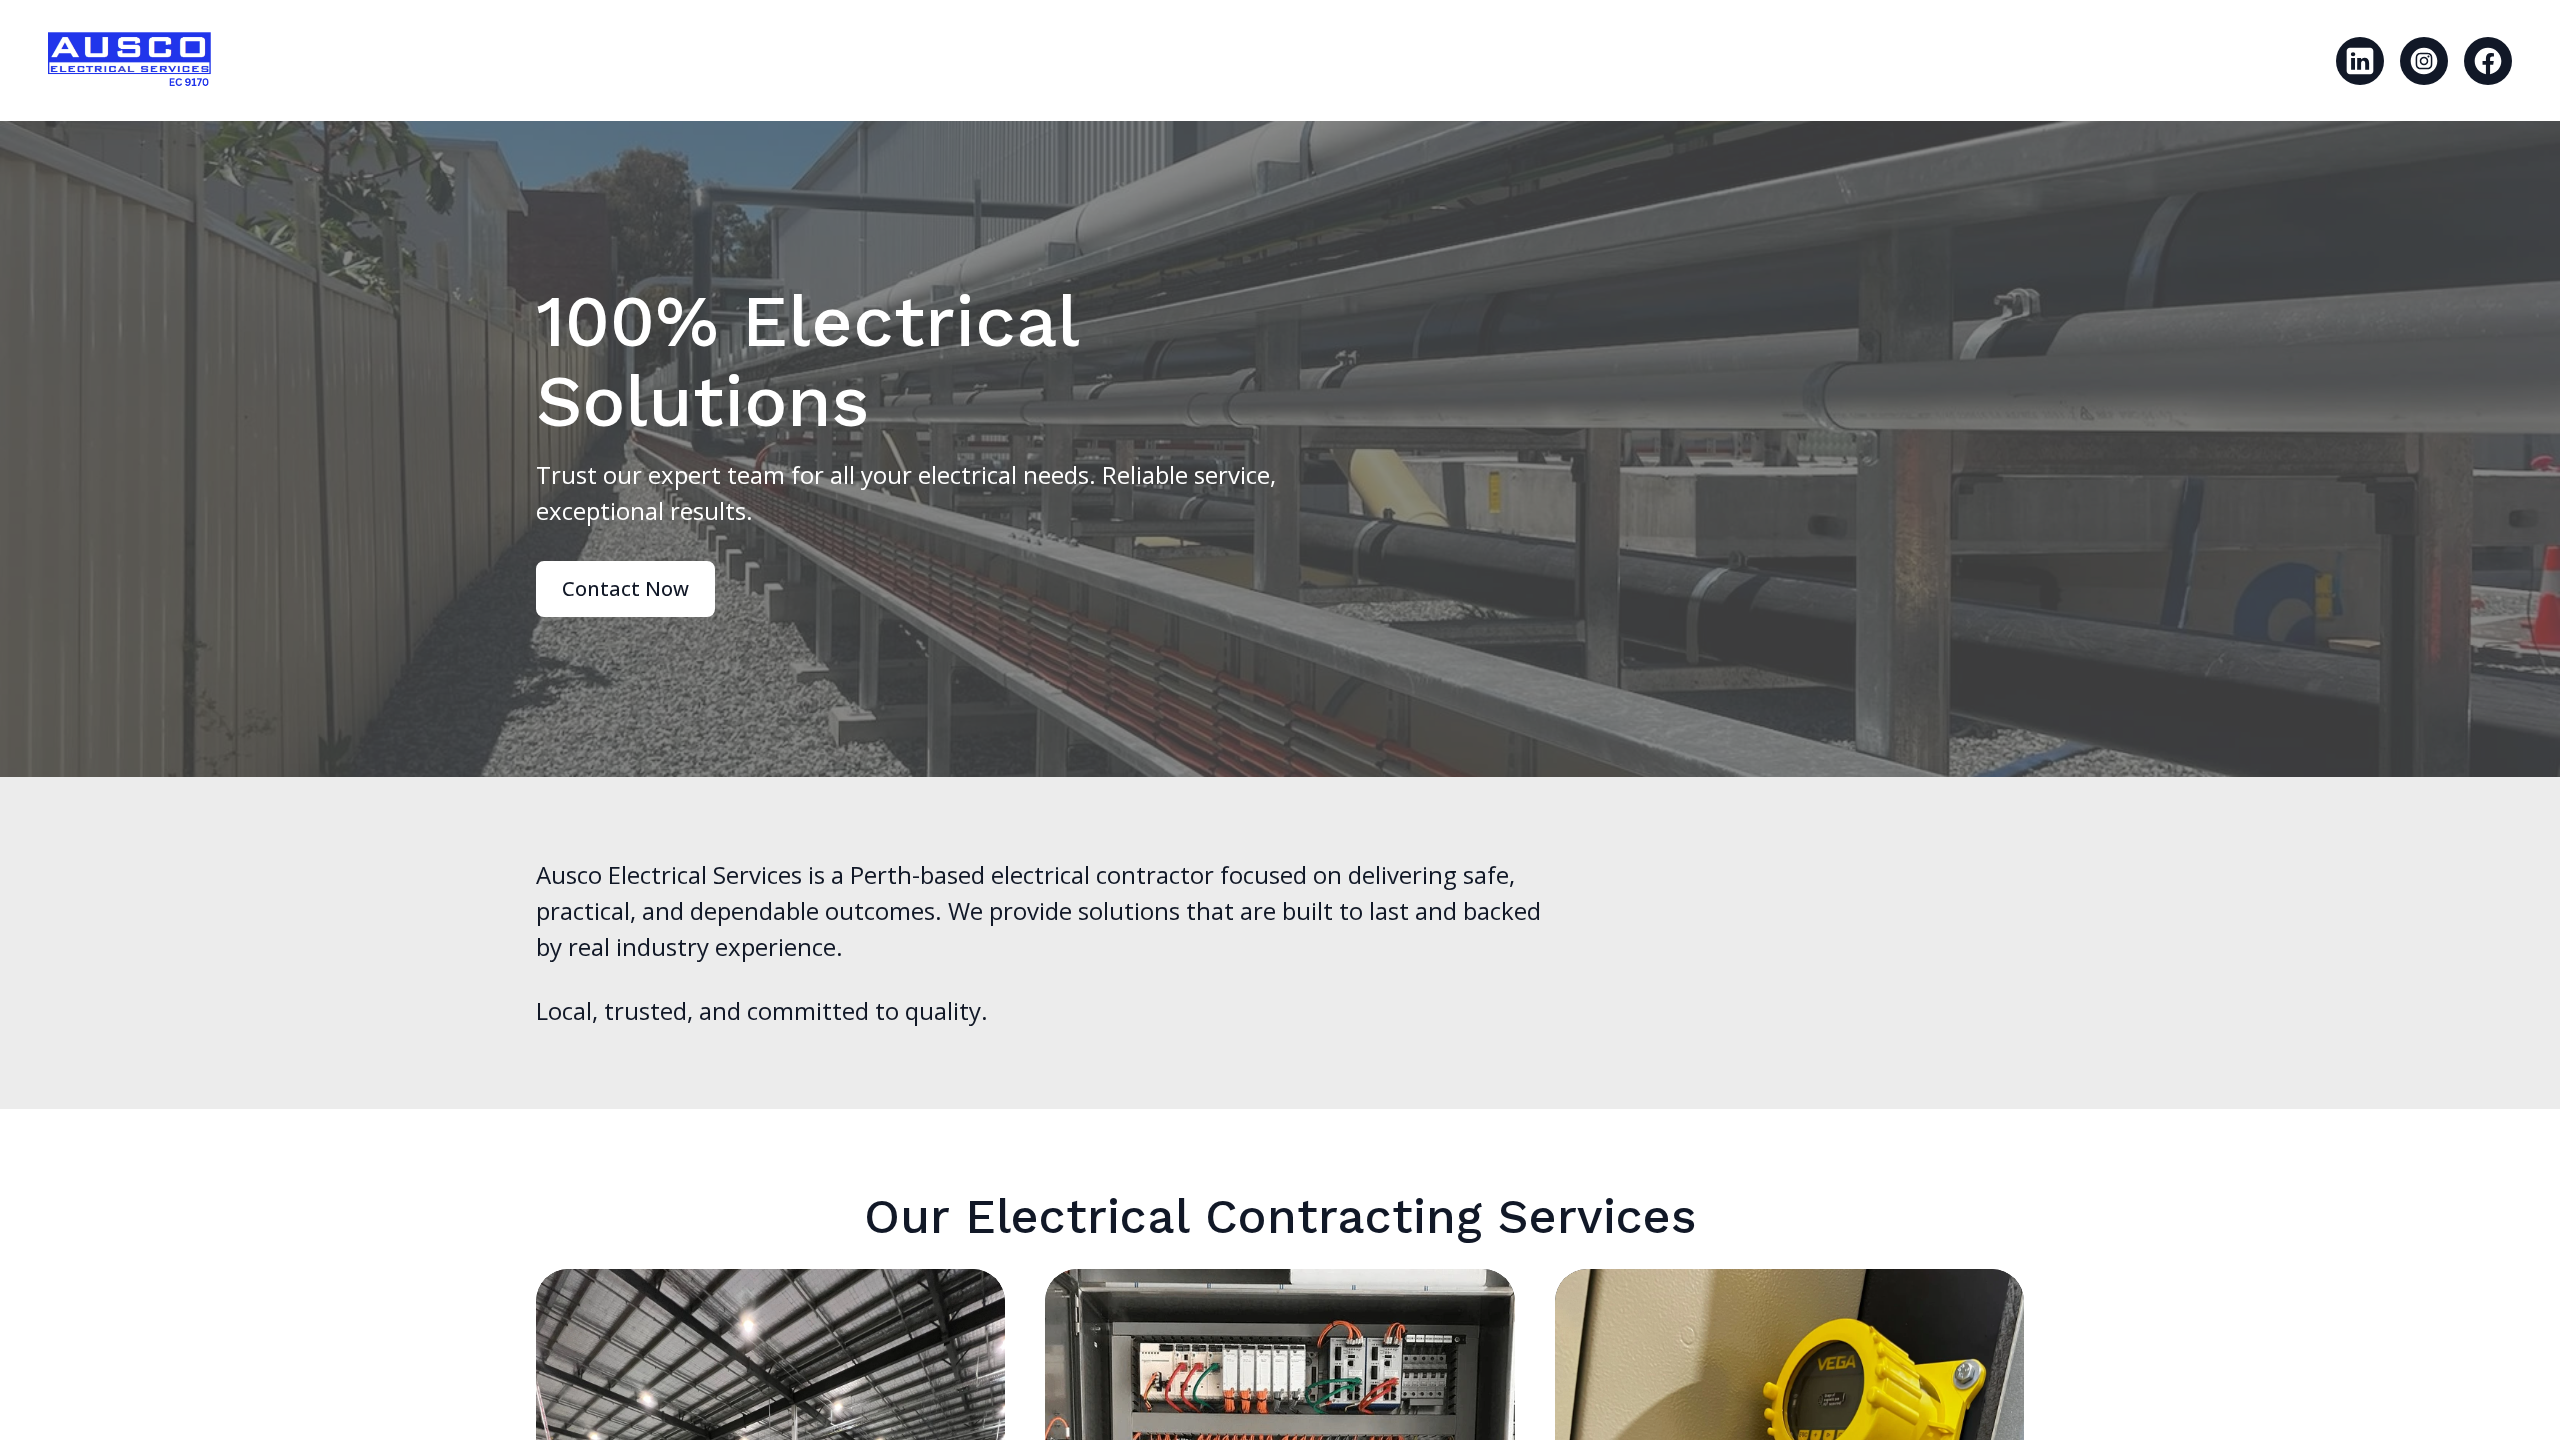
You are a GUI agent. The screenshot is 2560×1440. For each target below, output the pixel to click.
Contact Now (625, 588)
